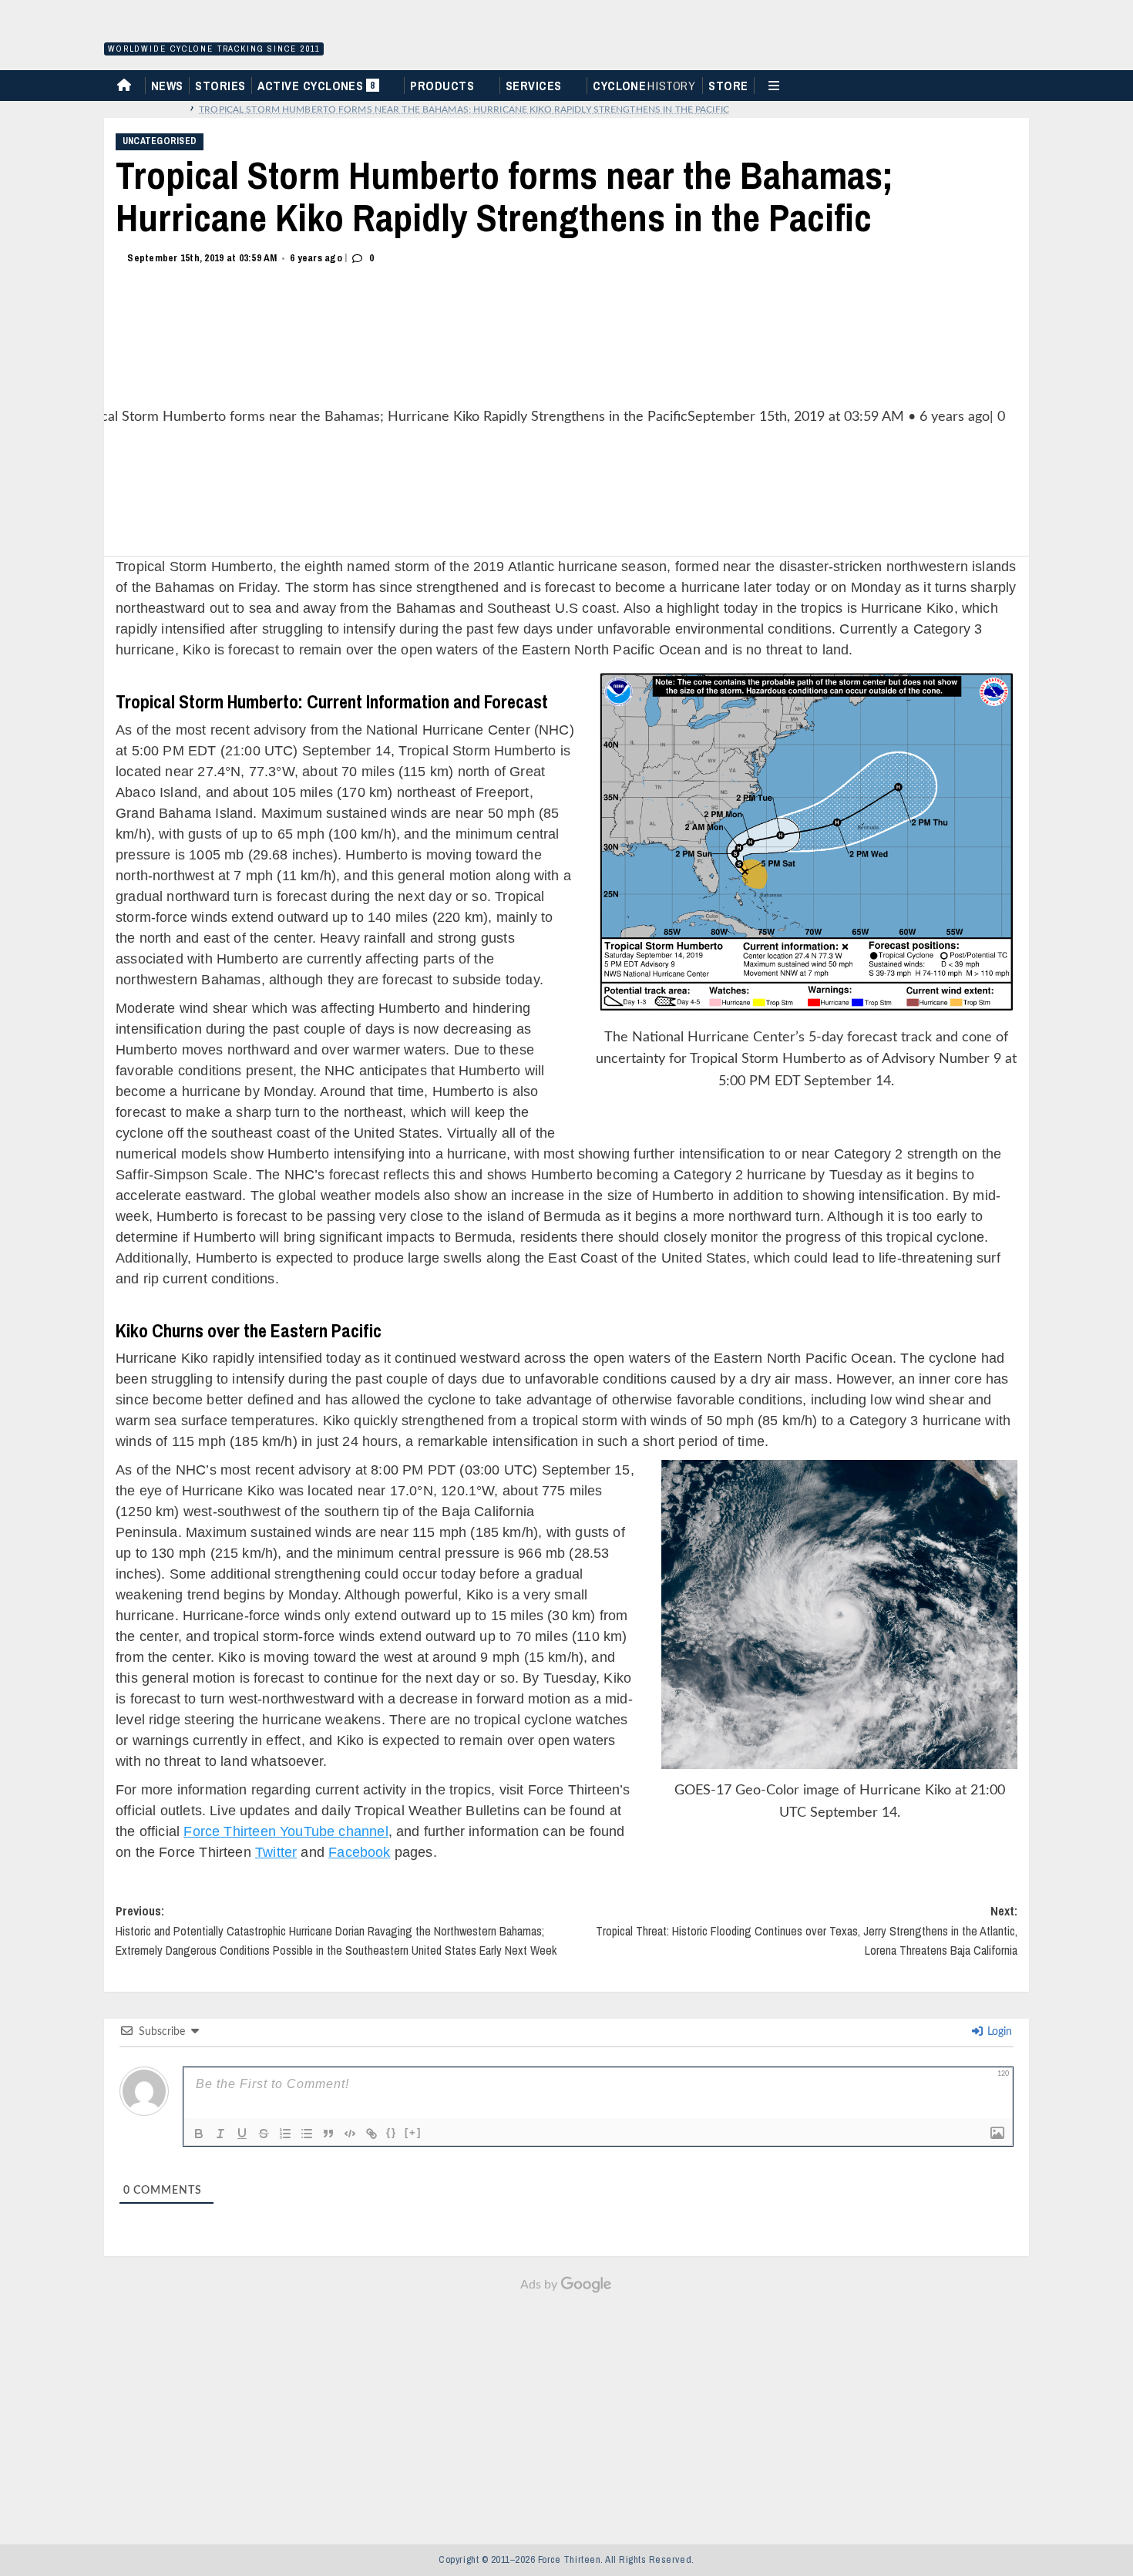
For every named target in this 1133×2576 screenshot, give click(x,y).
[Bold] (199, 2134)
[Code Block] (350, 2134)
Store (728, 86)
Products (442, 86)
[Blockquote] (328, 2134)
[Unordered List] (307, 2134)
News (167, 86)
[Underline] (242, 2134)
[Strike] (264, 2134)
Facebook (359, 1852)
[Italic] (220, 2134)
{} (392, 2132)
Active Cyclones (318, 89)
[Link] (372, 2134)
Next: (807, 1930)
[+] (413, 2132)
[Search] (1024, 84)
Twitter (276, 1852)
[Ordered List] (285, 2134)
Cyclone (644, 86)
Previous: (336, 1930)
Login (998, 2032)
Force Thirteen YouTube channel (286, 1831)
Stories (220, 86)
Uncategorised (160, 141)
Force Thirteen (212, 29)
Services (534, 86)
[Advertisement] (566, 2411)
